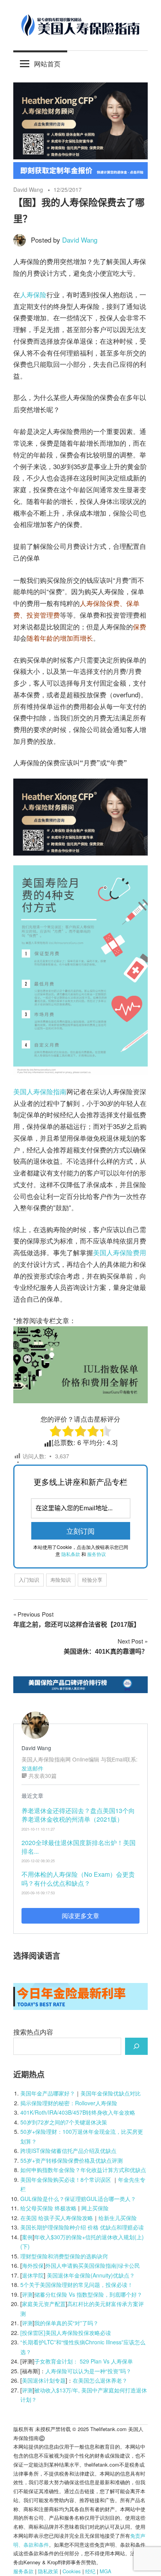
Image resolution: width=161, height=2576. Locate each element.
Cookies (72, 2571)
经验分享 (92, 1580)
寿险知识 (61, 1580)
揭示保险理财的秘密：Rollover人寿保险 (69, 2103)
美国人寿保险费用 (120, 1252)
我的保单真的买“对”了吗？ (66, 2323)
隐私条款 (71, 1554)
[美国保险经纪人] (80, 156)
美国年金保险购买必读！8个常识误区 (66, 2179)
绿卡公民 (129, 2265)
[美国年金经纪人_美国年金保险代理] (80, 176)
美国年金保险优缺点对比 (111, 2093)
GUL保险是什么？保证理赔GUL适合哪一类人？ (78, 2199)
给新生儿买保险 (118, 2218)
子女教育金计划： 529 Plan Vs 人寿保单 (84, 2361)
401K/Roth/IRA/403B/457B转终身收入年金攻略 (78, 2112)
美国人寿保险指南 (40, 1091)
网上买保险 (95, 2208)
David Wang (28, 189)
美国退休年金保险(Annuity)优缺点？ (91, 2275)
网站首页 (47, 63)
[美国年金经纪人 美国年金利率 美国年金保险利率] (80, 2007)
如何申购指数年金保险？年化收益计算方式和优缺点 (83, 2170)
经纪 (90, 2571)
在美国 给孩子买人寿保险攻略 (57, 2218)
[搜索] (136, 2046)
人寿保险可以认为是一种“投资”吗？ (88, 2371)
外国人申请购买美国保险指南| (82, 2265)
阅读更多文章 (80, 1916)
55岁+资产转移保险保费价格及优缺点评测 (72, 2160)
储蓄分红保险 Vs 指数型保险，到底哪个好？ (88, 2294)
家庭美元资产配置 (44, 2304)
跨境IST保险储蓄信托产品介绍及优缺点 (68, 2151)
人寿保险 (33, 294)
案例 (27, 2237)
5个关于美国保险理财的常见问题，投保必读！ (77, 2285)
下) (26, 2246)
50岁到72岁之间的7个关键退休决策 (64, 2122)
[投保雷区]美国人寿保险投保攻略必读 (66, 2333)
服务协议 (97, 1554)
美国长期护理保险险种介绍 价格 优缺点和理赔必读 (82, 2227)
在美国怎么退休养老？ (100, 2380)
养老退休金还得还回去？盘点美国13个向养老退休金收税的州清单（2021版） (78, 1815)
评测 (27, 2294)
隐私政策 (48, 2571)
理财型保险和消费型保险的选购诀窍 (64, 2256)
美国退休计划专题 (44, 2380)
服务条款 (23, 2571)
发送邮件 (32, 1768)
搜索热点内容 (33, 2032)
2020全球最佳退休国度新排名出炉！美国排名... (79, 1847)
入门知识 (29, 1580)
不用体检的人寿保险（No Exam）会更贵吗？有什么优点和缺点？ (78, 1878)
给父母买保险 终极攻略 (48, 2208)
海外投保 (33, 2265)
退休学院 (33, 2275)
